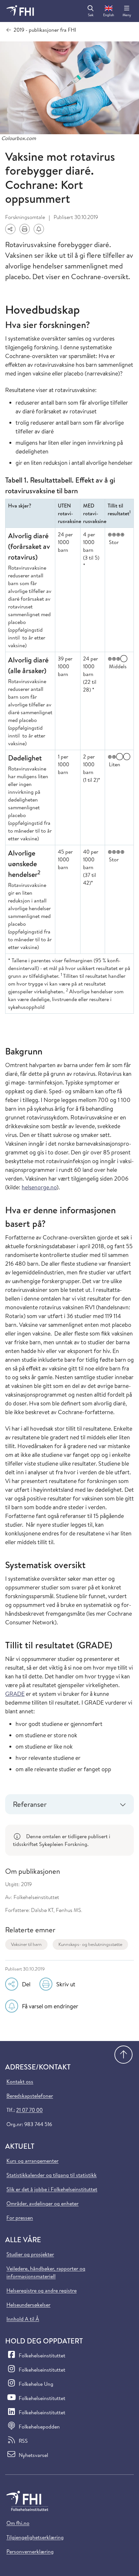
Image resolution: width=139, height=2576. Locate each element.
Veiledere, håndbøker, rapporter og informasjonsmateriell (46, 2272)
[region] (69, 1840)
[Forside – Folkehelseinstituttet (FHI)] (20, 11)
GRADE (15, 1694)
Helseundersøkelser (28, 2305)
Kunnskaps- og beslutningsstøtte (90, 1944)
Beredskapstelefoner (30, 2096)
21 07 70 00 (29, 2110)
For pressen (20, 2218)
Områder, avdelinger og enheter (43, 2203)
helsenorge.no (39, 1187)
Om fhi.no (18, 2523)
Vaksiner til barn (26, 1944)
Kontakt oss (20, 2081)
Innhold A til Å (23, 2319)
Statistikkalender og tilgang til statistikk (52, 2175)
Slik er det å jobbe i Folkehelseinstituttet (52, 2189)
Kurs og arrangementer (32, 2161)
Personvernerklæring (30, 2551)
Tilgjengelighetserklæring (35, 2537)
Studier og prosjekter (30, 2254)
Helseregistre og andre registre (42, 2290)
